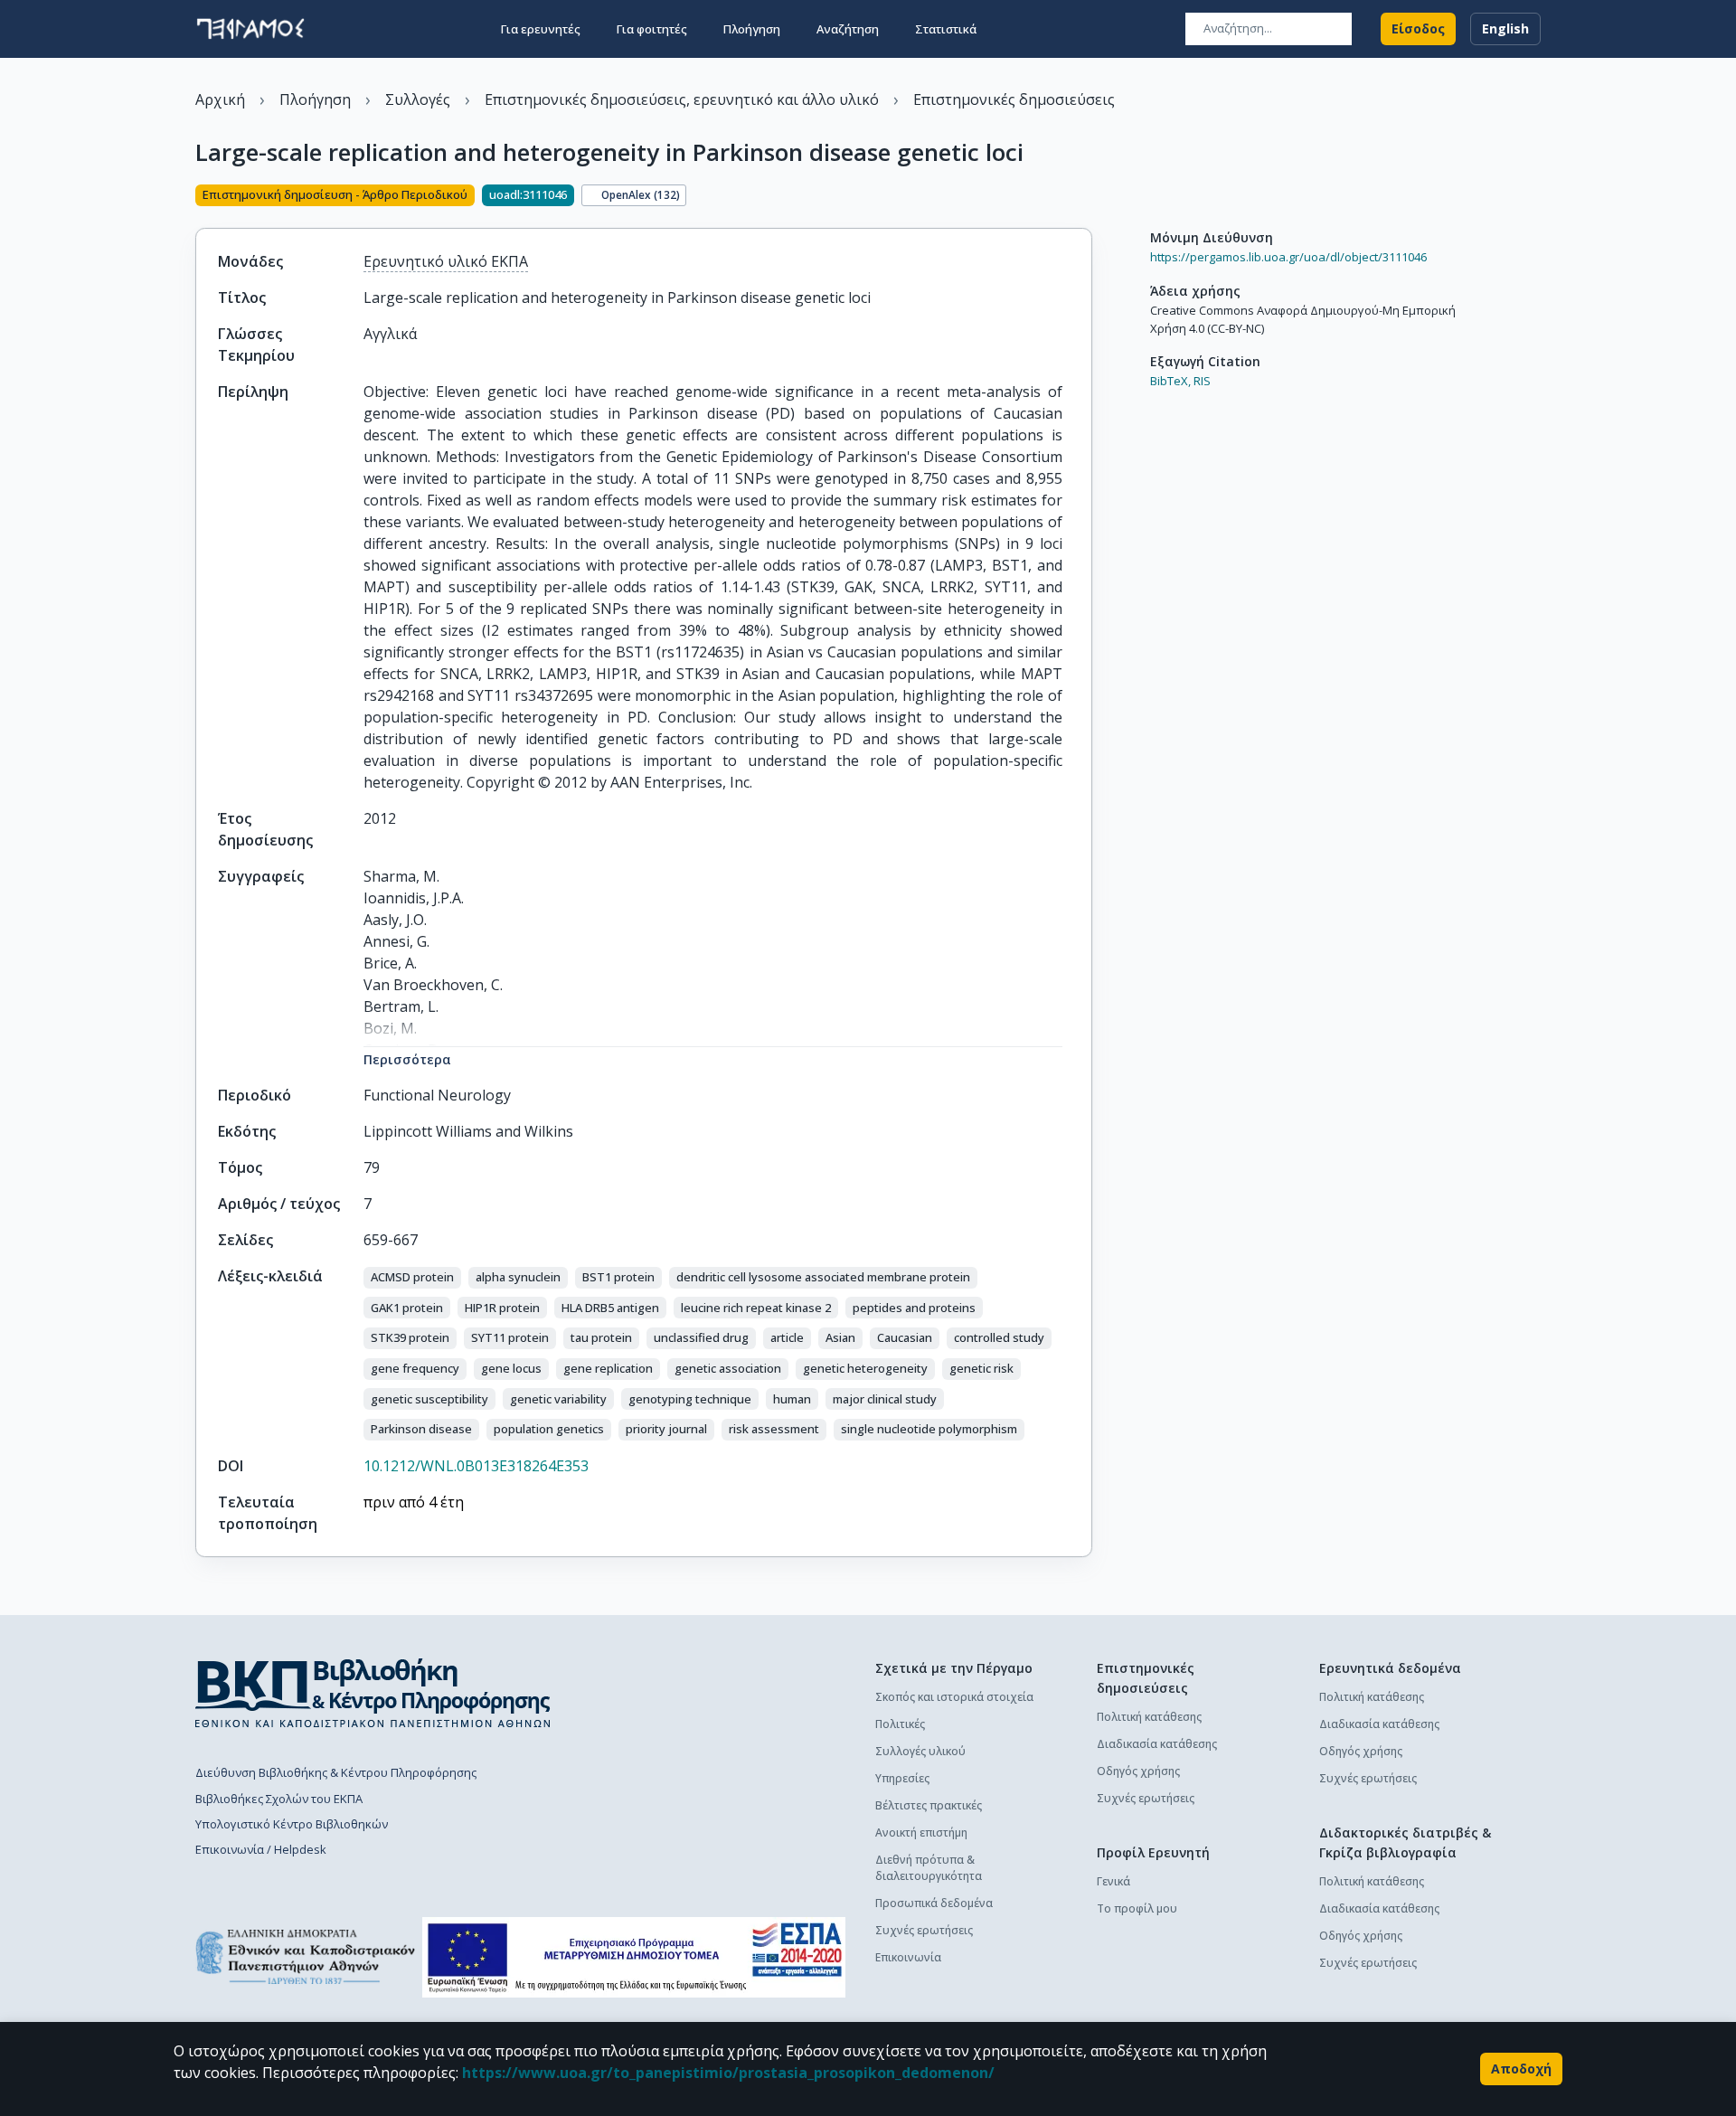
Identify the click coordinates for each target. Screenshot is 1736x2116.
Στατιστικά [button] (946, 29)
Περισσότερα (407, 1059)
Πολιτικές (900, 1724)
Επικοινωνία (908, 1957)
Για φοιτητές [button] (652, 29)
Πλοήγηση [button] (752, 29)
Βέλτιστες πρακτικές (929, 1805)
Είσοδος (1418, 28)
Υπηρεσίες (902, 1778)
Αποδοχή (1521, 2069)
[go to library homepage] (373, 1693)
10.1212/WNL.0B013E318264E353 (476, 1466)
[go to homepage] (250, 29)
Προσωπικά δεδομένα (934, 1903)
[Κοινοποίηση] (1085, 197)
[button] (412, 1278)
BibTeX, (1170, 381)
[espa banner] (634, 1957)
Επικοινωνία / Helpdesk (261, 1849)
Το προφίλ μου (1137, 1908)
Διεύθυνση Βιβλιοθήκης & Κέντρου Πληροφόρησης (336, 1772)
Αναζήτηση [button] (848, 29)
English (1505, 28)
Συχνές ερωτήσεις (924, 1930)
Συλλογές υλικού (920, 1751)
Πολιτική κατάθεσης (1149, 1717)
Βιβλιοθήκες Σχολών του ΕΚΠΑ (279, 1799)
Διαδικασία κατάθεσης (1157, 1744)
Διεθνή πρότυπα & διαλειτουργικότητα (929, 1868)
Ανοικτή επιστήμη (921, 1833)
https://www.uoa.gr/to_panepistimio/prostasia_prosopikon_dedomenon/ (728, 2073)
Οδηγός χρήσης (1138, 1771)
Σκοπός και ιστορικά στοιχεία (954, 1697)
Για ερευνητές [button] (541, 29)
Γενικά (1113, 1881)
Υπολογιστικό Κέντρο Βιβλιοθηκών (292, 1824)
